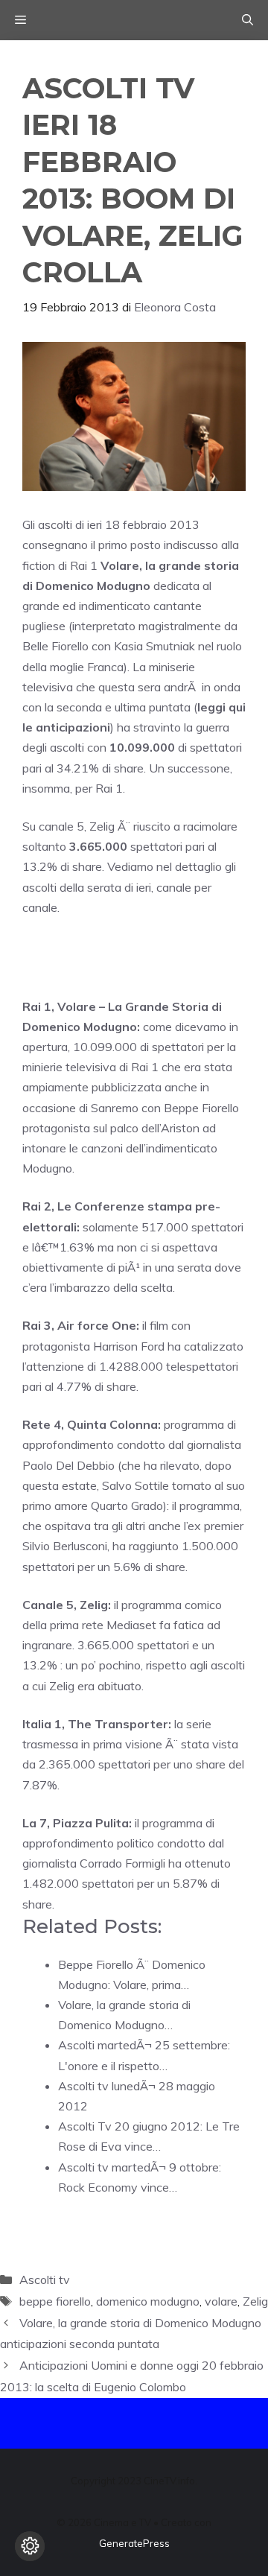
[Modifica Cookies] (30, 2546)
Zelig (255, 2301)
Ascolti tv (45, 2280)
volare (221, 2301)
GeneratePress (134, 2543)
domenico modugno (148, 2301)
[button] (248, 20)
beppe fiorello (55, 2301)
